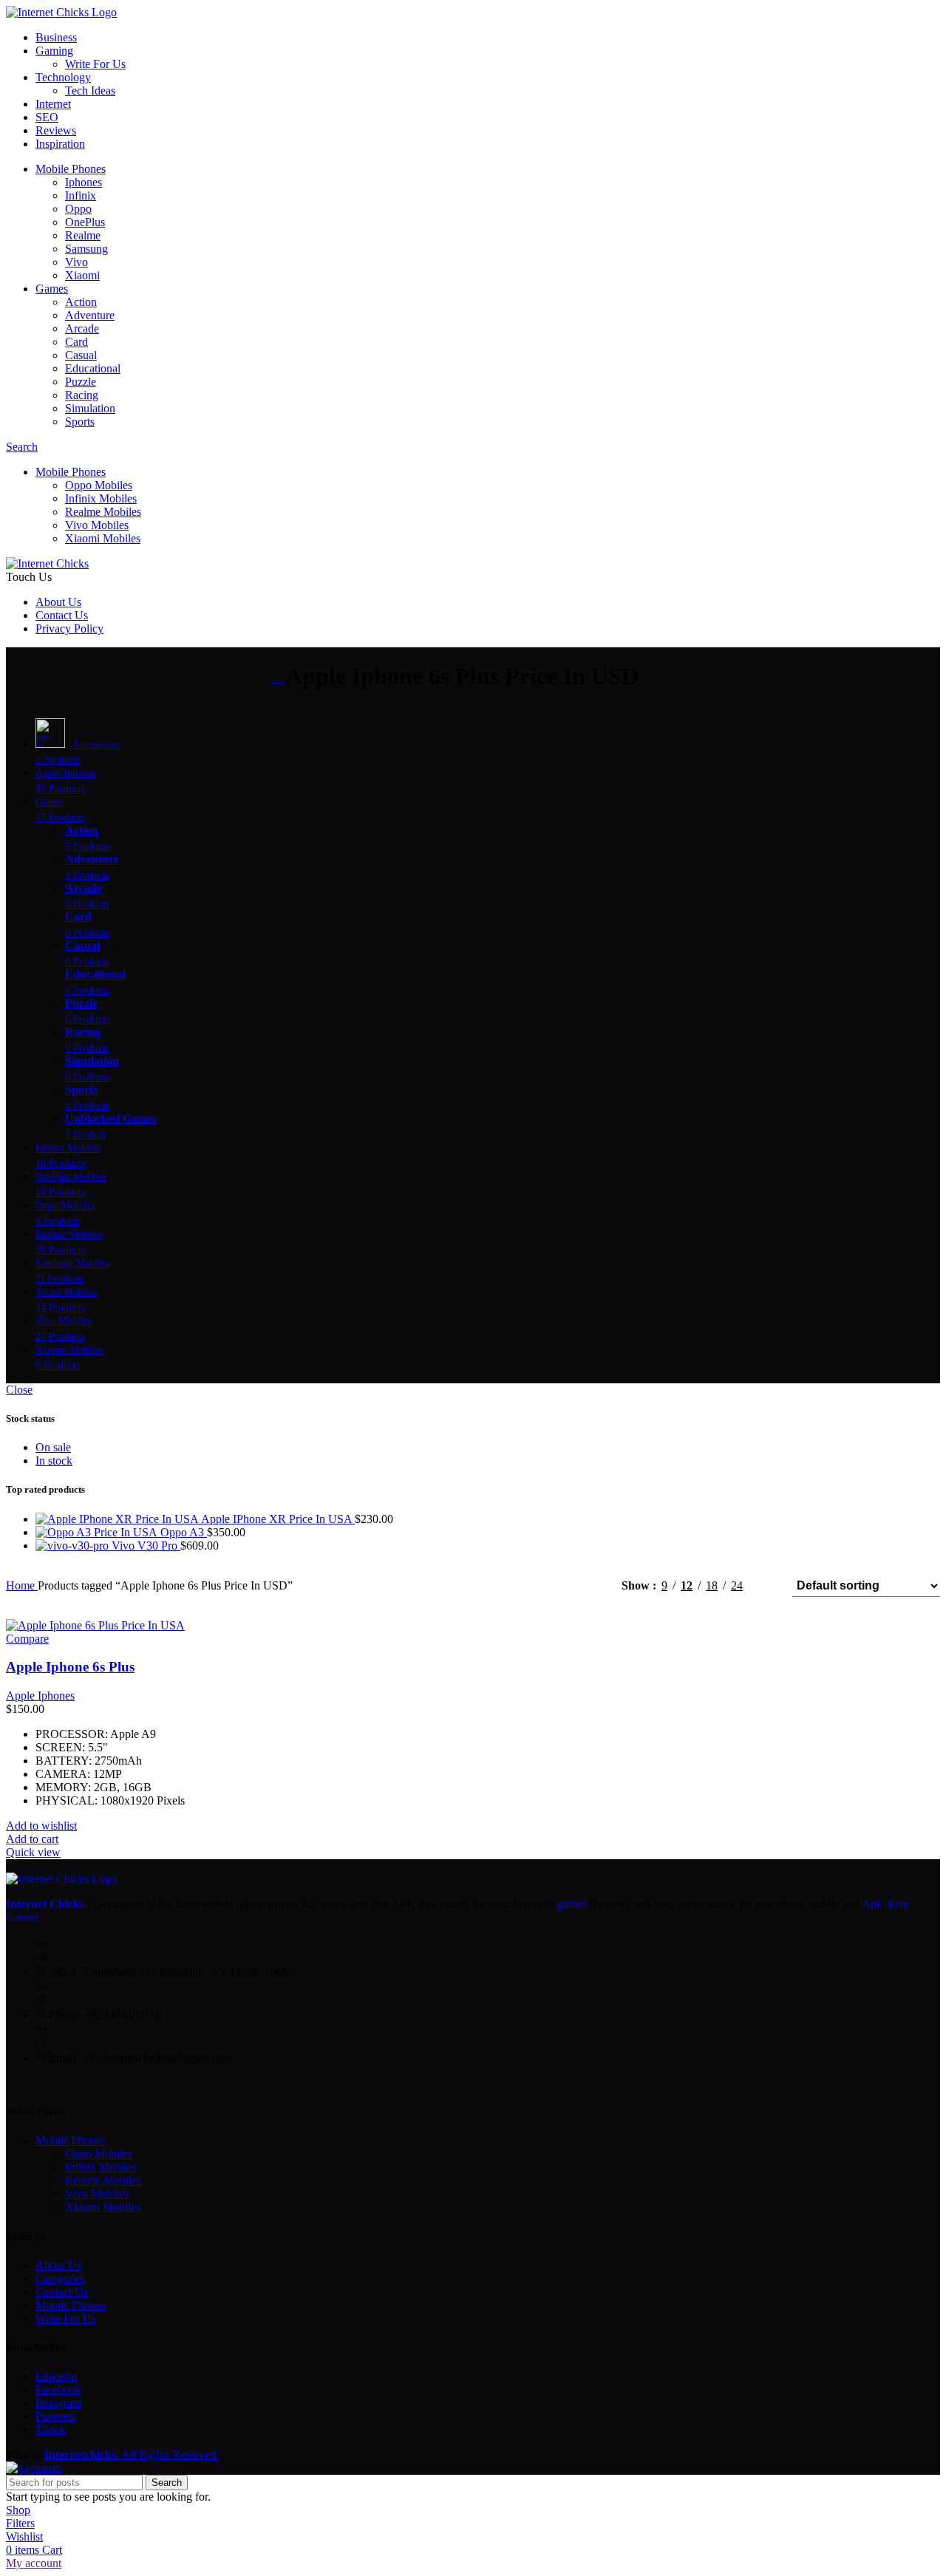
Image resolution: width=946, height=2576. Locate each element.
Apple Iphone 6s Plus (70, 1667)
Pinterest (55, 2416)
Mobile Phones (71, 2140)
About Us (58, 2265)
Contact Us (62, 2292)
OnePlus (85, 222)
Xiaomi (82, 275)
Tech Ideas (90, 91)
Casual (81, 355)
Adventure (90, 315)
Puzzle (81, 382)
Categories (60, 2279)
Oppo (78, 209)
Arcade (82, 328)
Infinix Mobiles (101, 498)
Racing (82, 395)
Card (76, 342)
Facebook (58, 2389)
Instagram (58, 2403)
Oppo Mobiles (99, 485)
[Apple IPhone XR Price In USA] (118, 1519)
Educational (93, 368)
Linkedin (57, 2376)
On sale (53, 1447)
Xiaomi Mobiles (103, 538)
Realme (83, 235)
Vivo (76, 262)
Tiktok (51, 2429)
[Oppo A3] (98, 1532)
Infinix (81, 195)
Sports (80, 422)
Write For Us (95, 64)
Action (81, 302)
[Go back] (278, 678)
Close (19, 1390)
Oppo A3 (184, 1532)
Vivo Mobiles (97, 525)
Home (22, 1585)
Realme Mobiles (103, 512)
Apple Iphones (40, 1696)
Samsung (86, 249)
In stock (54, 1461)
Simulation (90, 408)
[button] (32, 1839)
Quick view (33, 1852)
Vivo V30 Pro (146, 1546)
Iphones (84, 182)
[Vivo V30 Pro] (74, 1546)
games (572, 1904)
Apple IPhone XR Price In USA (278, 1519)
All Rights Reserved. (132, 2454)
